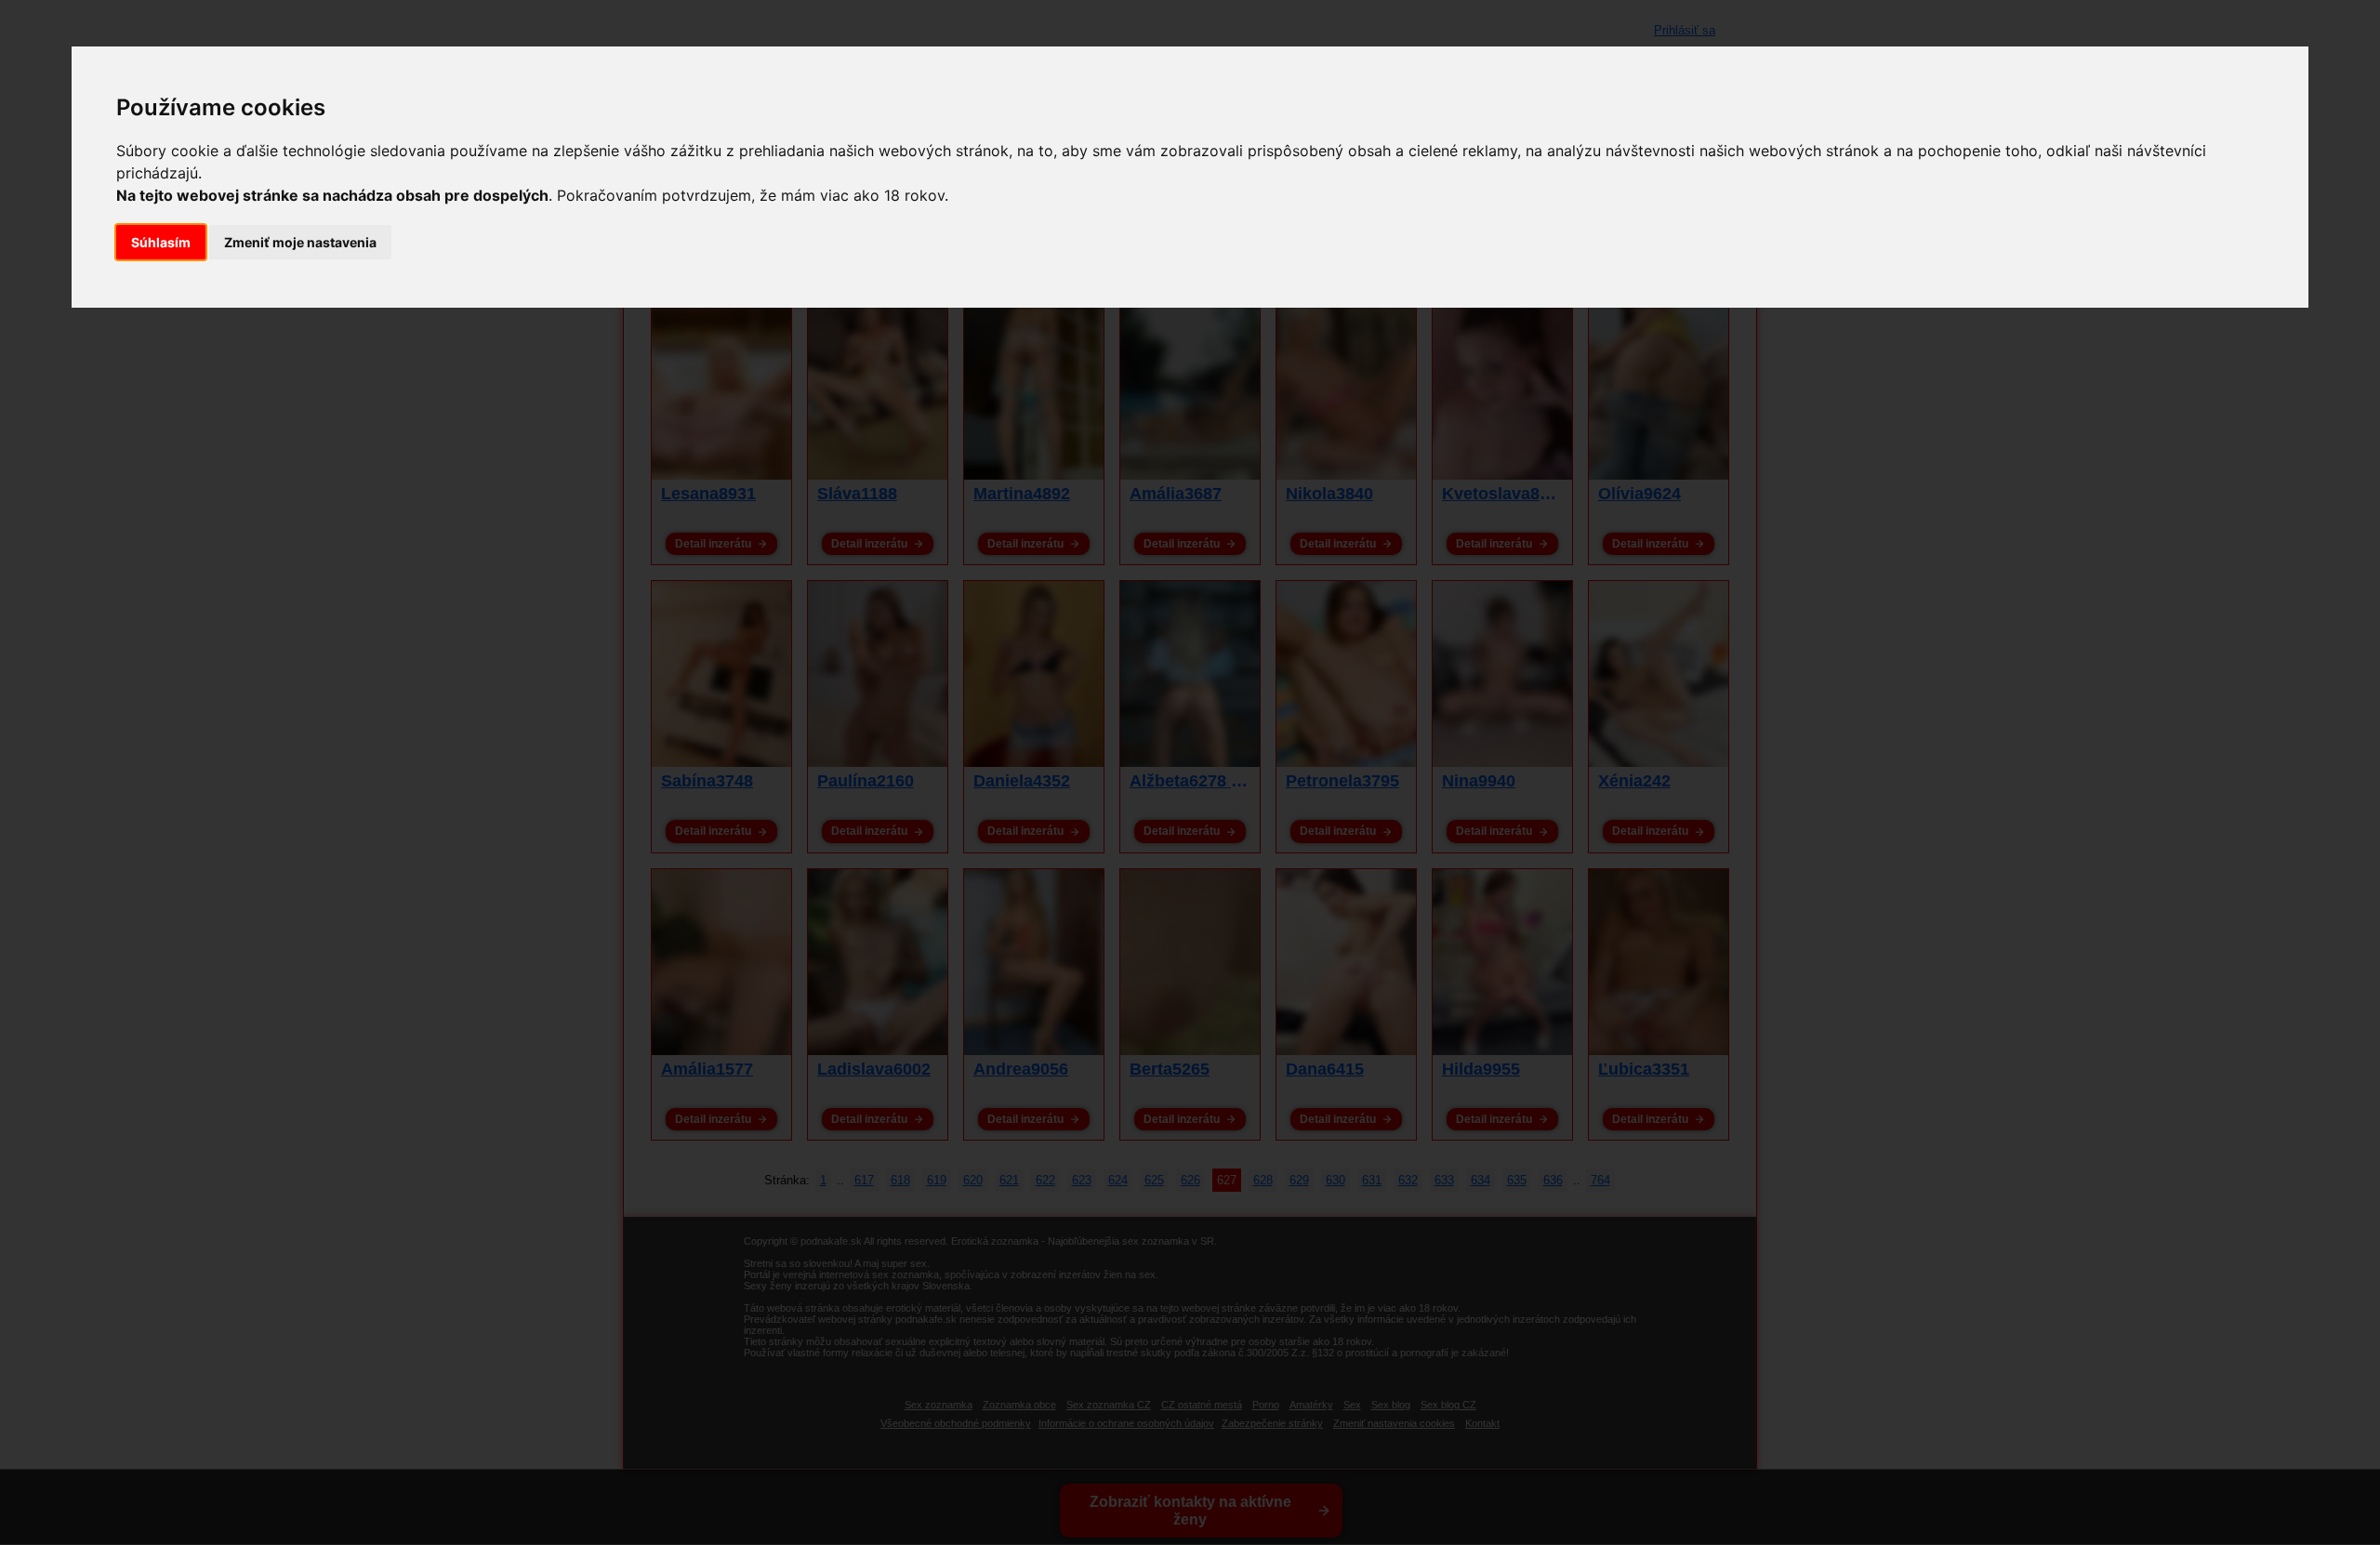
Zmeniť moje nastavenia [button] (300, 242)
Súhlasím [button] (161, 242)
